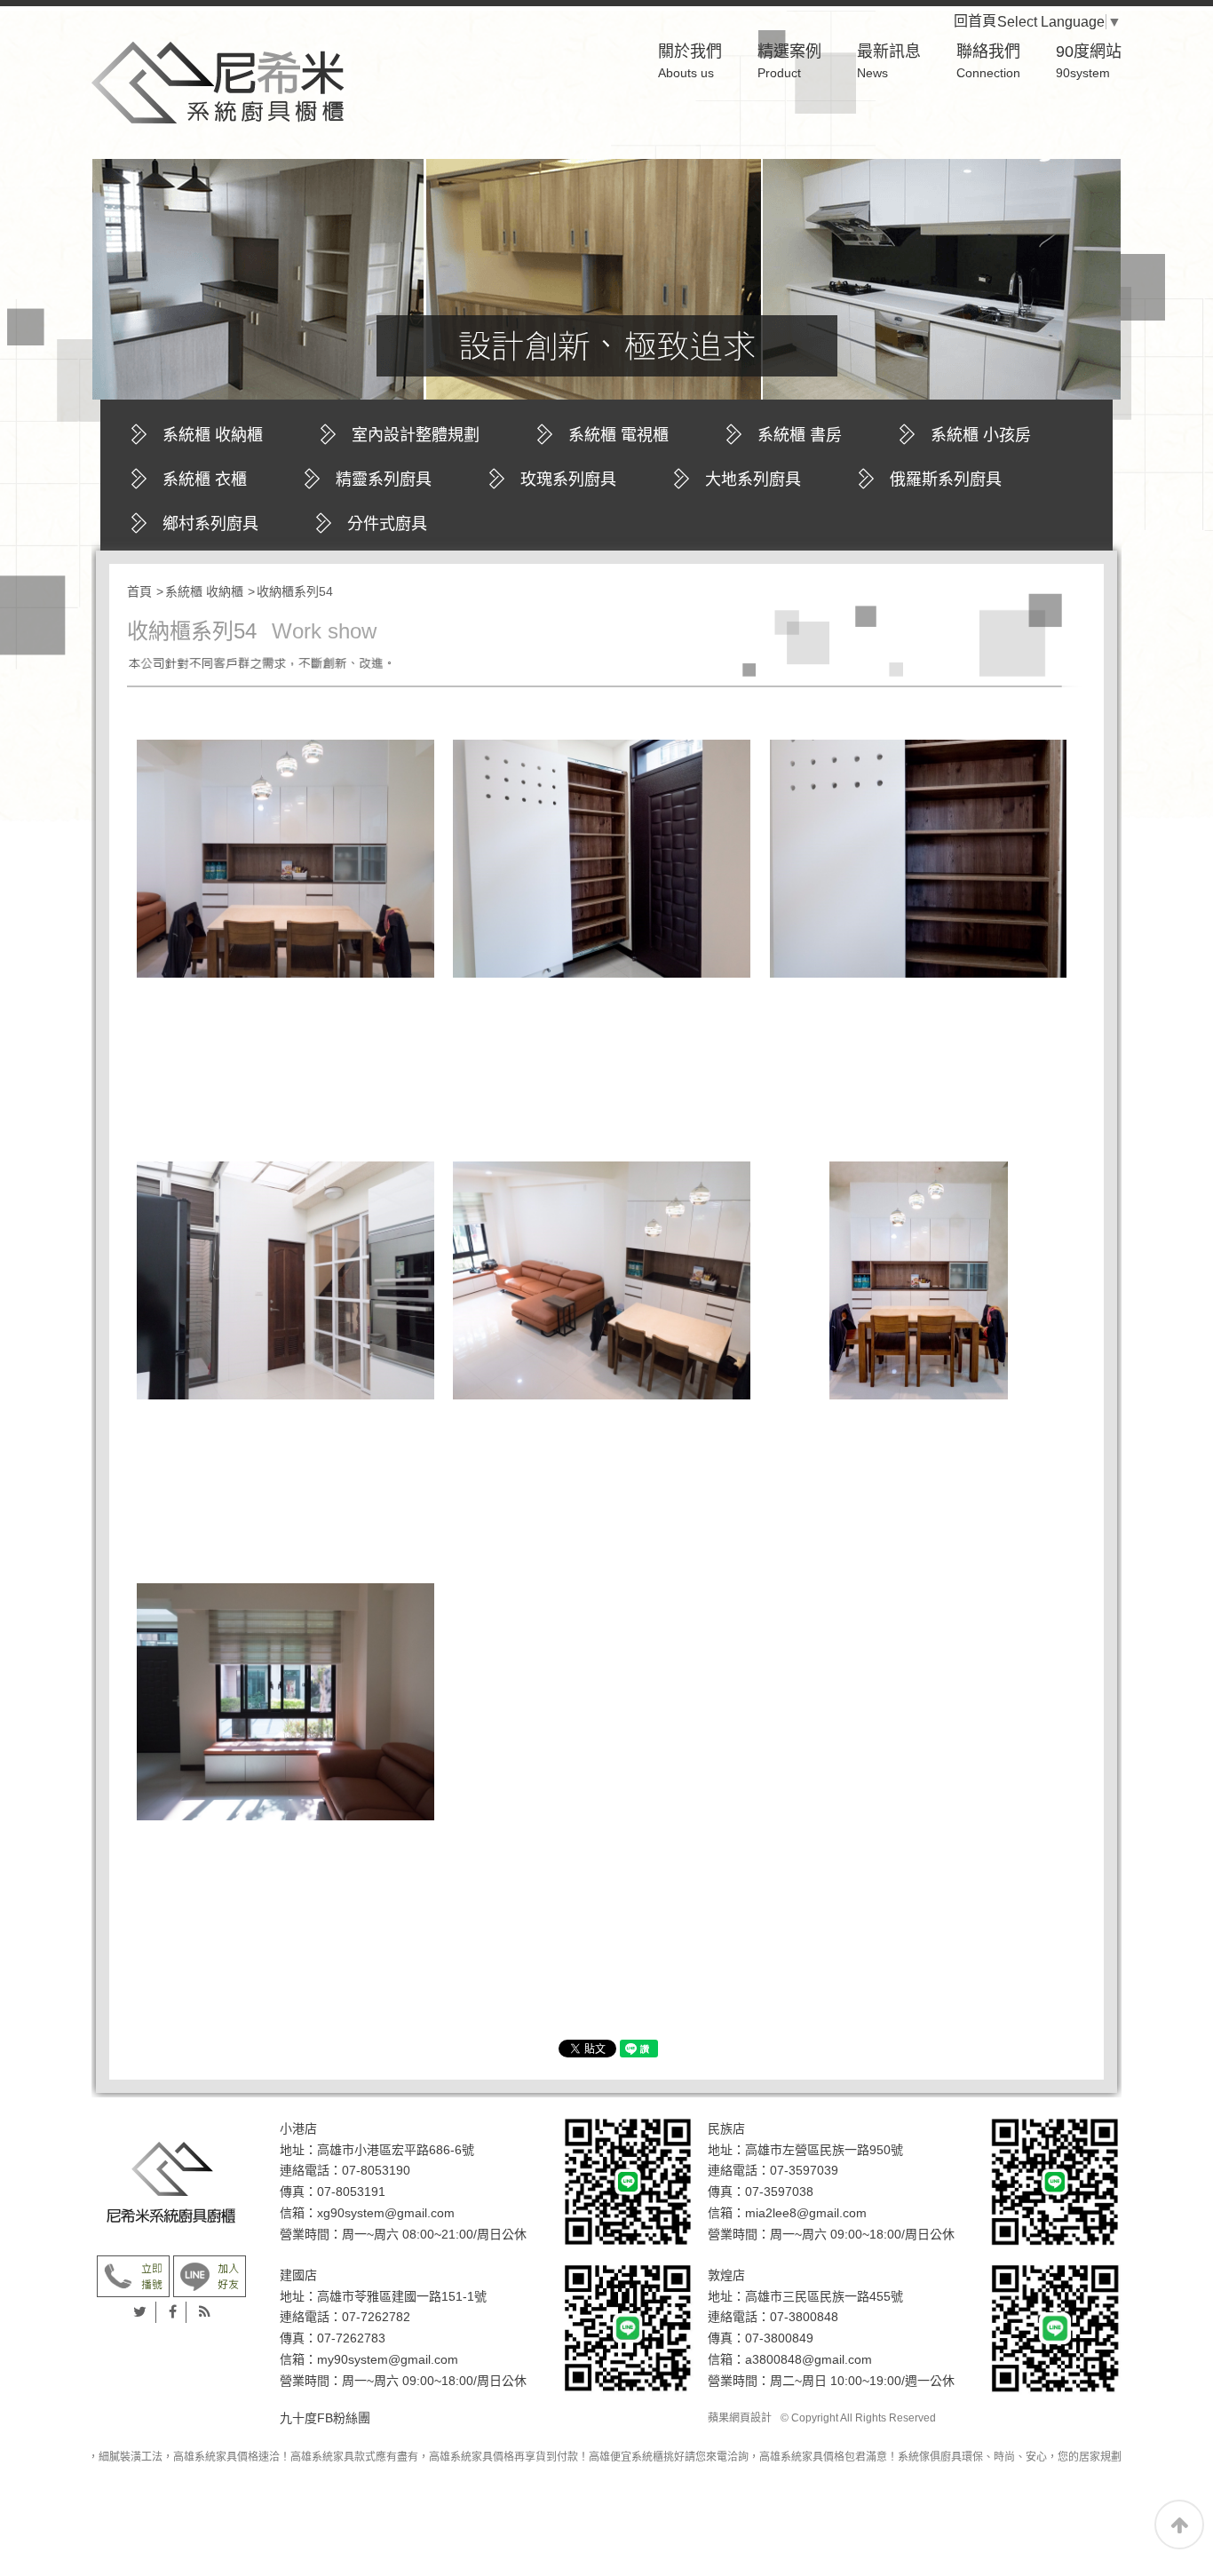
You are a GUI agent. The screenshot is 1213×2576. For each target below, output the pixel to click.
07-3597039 (804, 2170)
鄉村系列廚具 (210, 524)
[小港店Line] (628, 2181)
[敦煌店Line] (1055, 2327)
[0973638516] (210, 2275)
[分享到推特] (140, 2312)
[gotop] (1179, 2524)
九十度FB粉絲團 (325, 2418)
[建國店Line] (628, 2327)
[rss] (205, 2312)
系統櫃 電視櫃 (618, 435)
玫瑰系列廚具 (568, 480)
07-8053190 (376, 2170)
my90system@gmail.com (388, 2359)
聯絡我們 (988, 61)
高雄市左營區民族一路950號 (824, 2150)
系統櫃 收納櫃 (213, 435)
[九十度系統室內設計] (171, 2183)
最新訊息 (889, 61)
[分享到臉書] (173, 2312)
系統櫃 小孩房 (981, 435)
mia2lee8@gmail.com (806, 2213)
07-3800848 (804, 2317)
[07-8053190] (133, 2275)
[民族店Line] (1055, 2181)
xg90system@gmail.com (386, 2213)
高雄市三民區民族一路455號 (824, 2296)
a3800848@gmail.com (809, 2359)
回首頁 (989, 21)
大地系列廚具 (753, 480)
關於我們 (690, 61)
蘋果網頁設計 (740, 2418)
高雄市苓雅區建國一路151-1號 (402, 2296)
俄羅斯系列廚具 (946, 480)
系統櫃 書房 (800, 435)
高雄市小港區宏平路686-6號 (396, 2150)
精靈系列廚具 (384, 480)
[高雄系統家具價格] (218, 77)
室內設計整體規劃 (416, 435)
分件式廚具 (387, 524)
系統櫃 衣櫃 (205, 480)
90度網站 (1089, 61)
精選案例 (789, 61)
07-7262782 (376, 2317)
